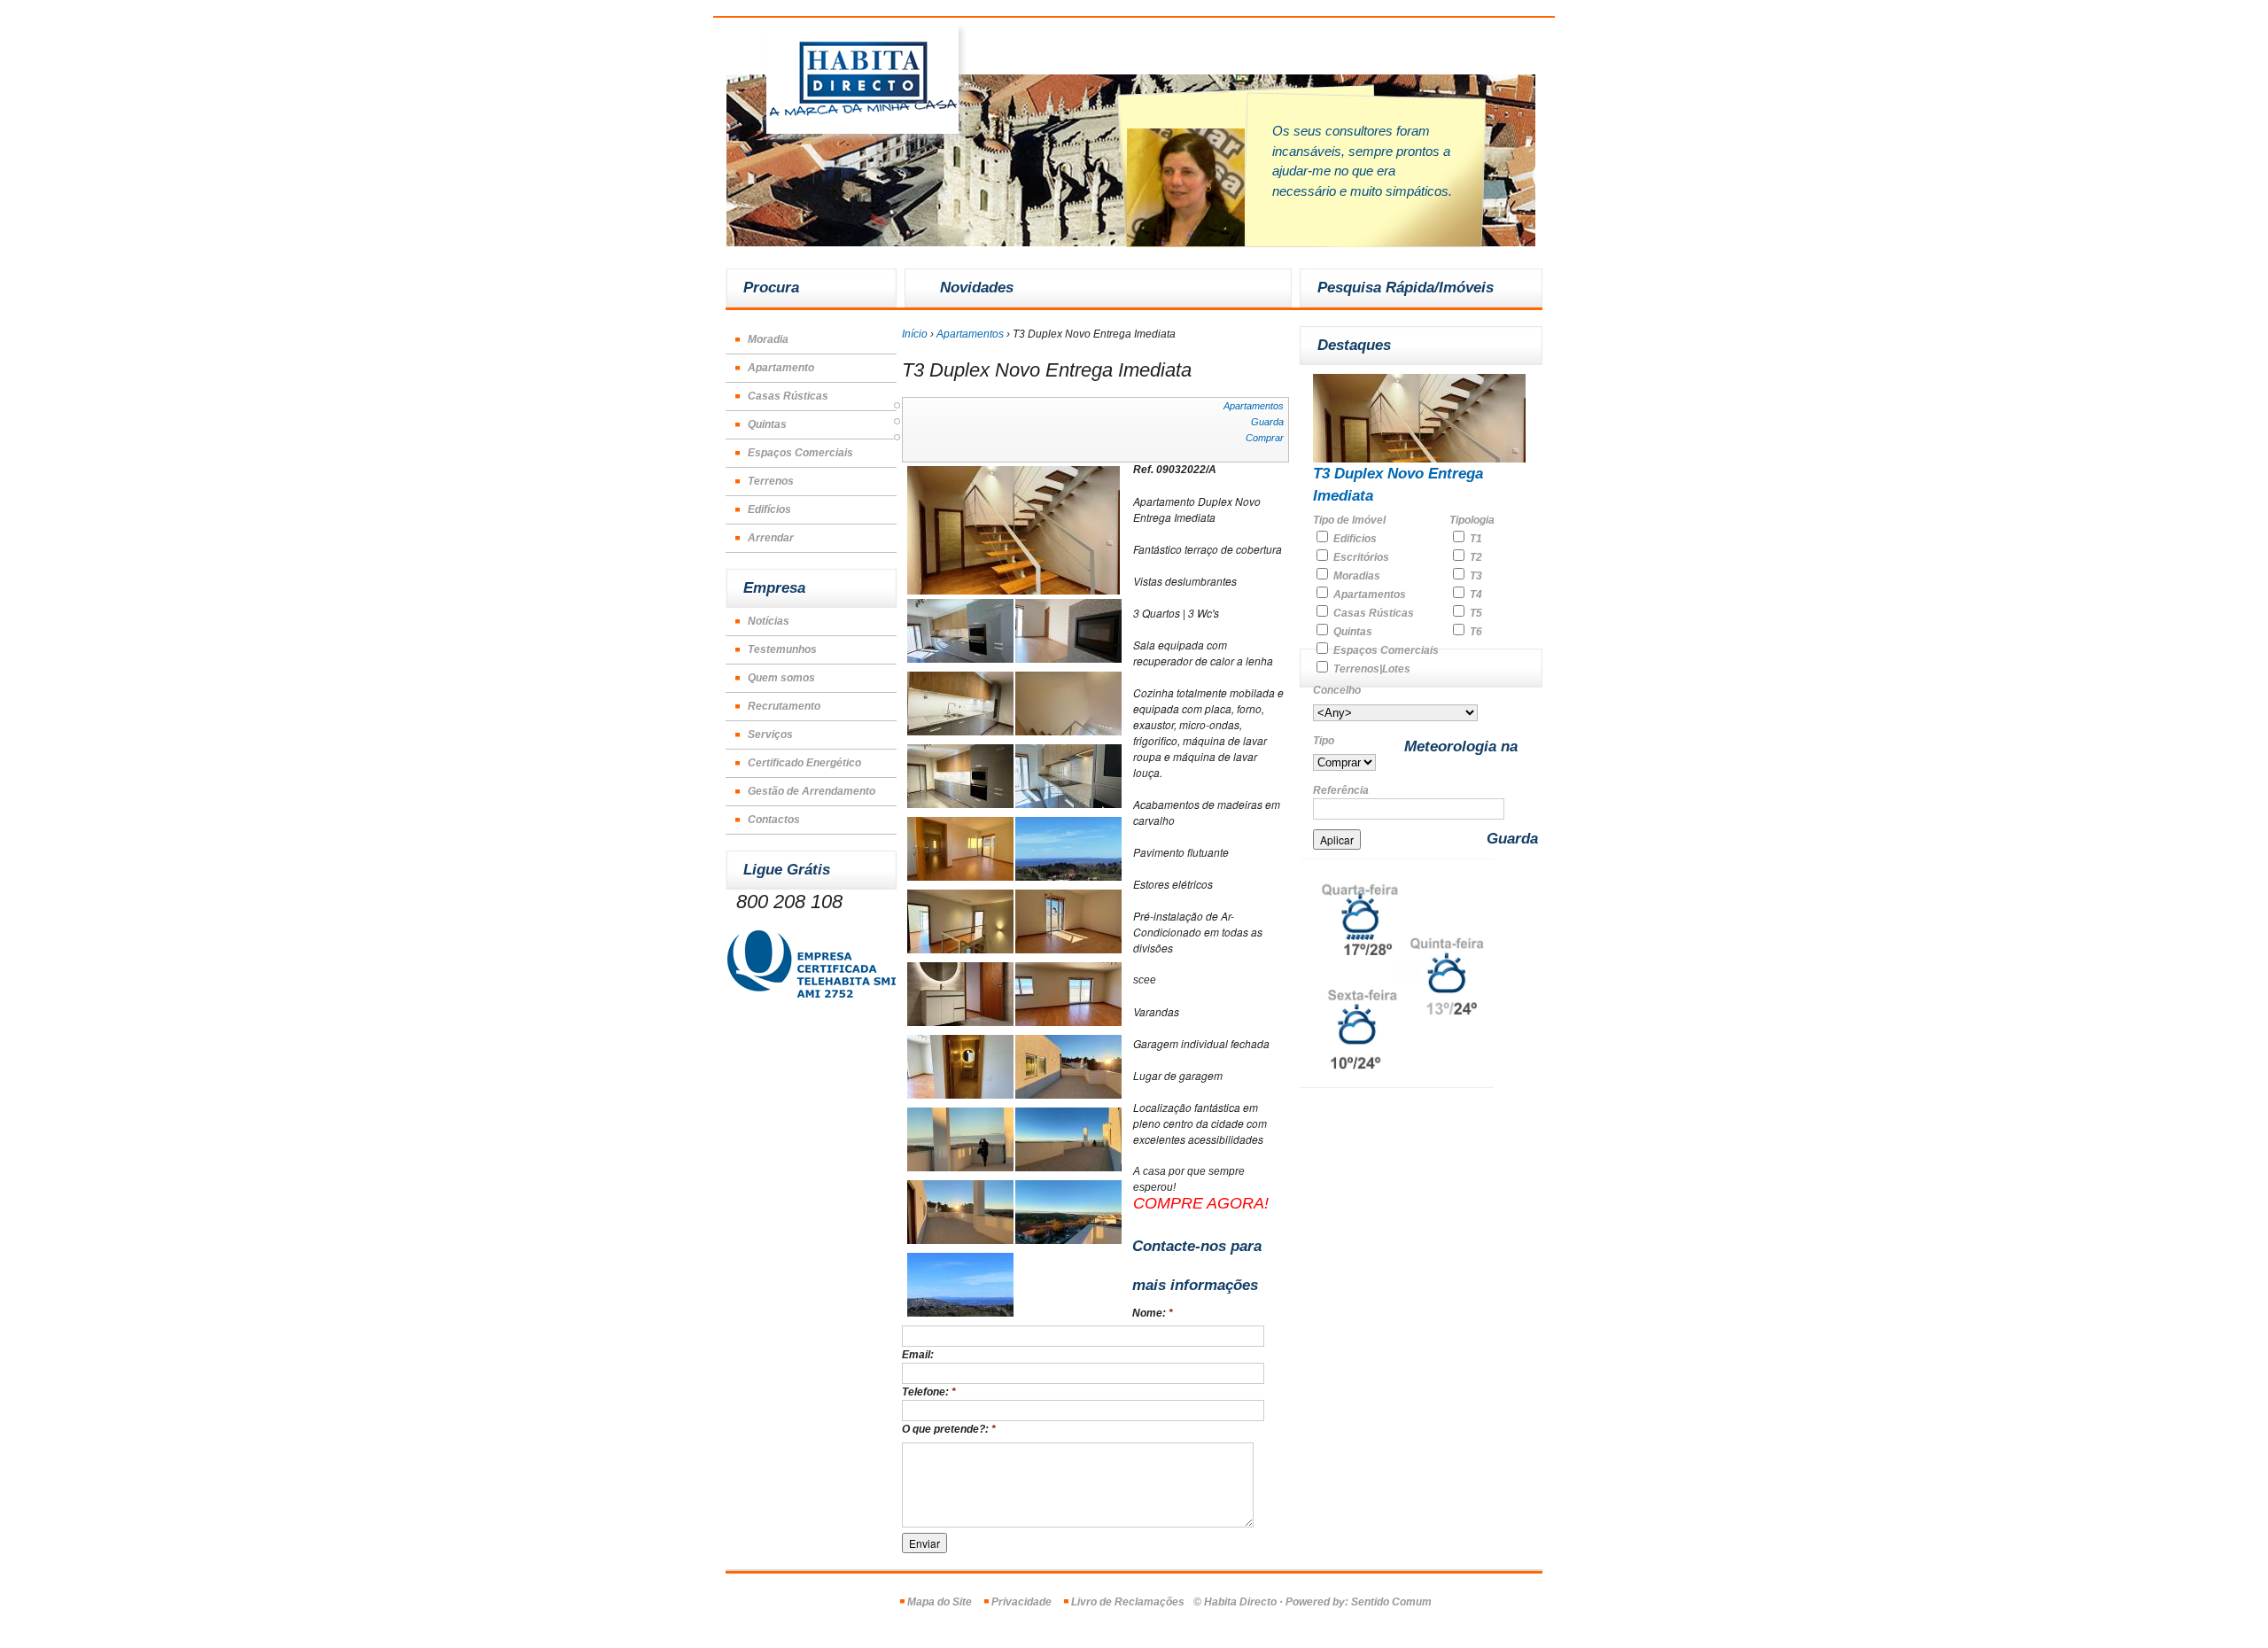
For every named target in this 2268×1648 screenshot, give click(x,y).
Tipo (1324, 741)
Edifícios (769, 509)
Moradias (1355, 576)
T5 (1475, 613)
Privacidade (1021, 1602)
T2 (1475, 557)
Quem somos (781, 678)
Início (915, 334)
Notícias (769, 621)
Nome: (1153, 1313)
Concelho (1337, 690)
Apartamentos (970, 334)
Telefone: (929, 1392)
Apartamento (781, 368)
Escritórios (1360, 557)
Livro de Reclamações (1128, 1602)
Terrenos (771, 481)
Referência (1341, 790)
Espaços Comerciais (800, 453)
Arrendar (771, 538)
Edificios (1354, 539)
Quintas (767, 424)
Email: (918, 1355)
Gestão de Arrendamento (812, 791)
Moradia (768, 339)
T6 (1475, 632)
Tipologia (1472, 520)
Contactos (774, 820)
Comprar (1265, 438)
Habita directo (866, 84)
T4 (1475, 595)
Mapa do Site (940, 1602)
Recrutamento (784, 706)
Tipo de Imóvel (1349, 520)
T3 (1475, 576)
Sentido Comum (1391, 1602)
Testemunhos (782, 649)
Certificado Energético (804, 763)
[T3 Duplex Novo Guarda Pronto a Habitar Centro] (1014, 591)
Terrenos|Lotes (1371, 669)
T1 (1475, 539)
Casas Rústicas (788, 396)
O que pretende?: (949, 1429)
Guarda (1267, 422)
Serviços (770, 735)
